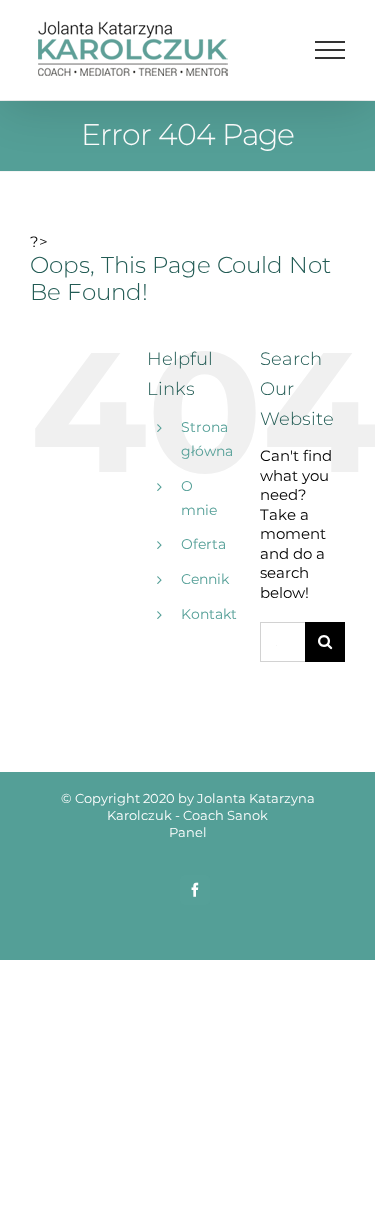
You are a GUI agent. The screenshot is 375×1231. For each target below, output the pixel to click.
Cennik (205, 579)
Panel (188, 832)
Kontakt (209, 614)
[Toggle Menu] (330, 50)
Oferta (203, 544)
